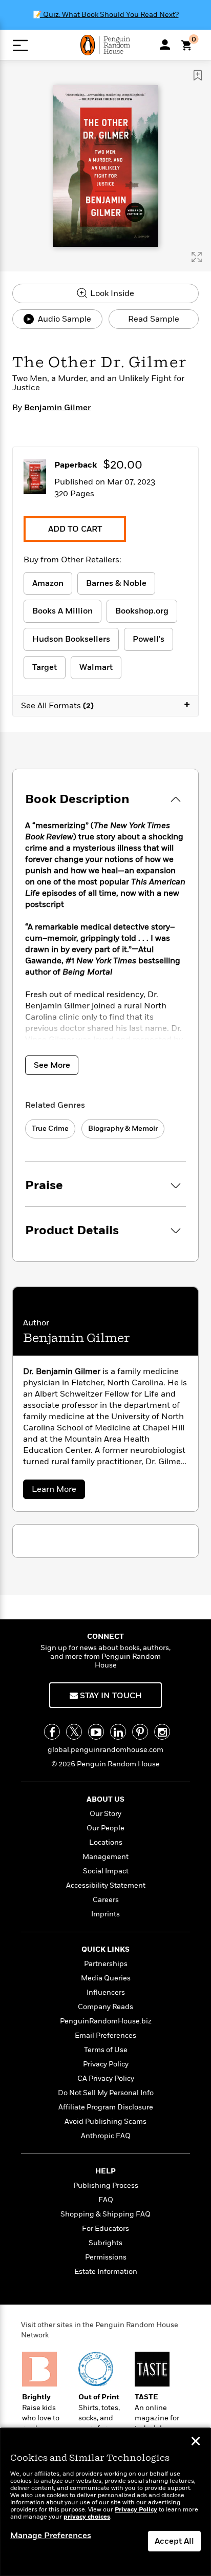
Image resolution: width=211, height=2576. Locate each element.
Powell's (149, 639)
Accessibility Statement (106, 1885)
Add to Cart (75, 529)
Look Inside (111, 293)
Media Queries (106, 1978)
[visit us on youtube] (96, 1732)
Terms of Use (106, 2050)
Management (105, 1857)
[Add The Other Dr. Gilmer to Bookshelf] (198, 75)
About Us (105, 1799)
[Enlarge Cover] (197, 257)
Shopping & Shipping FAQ (105, 2214)
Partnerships (106, 1964)
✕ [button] (196, 2442)
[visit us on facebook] (52, 1732)
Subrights (105, 2243)
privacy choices (87, 2517)
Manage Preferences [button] (51, 2536)
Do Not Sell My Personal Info (106, 2093)
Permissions (106, 2257)
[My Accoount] (165, 45)
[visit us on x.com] (74, 1732)
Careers (106, 1900)
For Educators (105, 2229)
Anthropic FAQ (106, 2136)
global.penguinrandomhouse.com (105, 1750)
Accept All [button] (174, 2541)
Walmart (96, 667)
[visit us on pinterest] (140, 1732)
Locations (106, 1842)
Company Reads (105, 2007)
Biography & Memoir (123, 1128)
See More (52, 1065)
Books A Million (62, 611)
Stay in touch (110, 1696)
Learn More (58, 1491)
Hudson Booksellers (71, 639)
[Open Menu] (20, 45)
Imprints (105, 1914)
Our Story (105, 1814)
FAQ (106, 2200)
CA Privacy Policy (106, 2078)
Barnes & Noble (116, 583)
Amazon (48, 583)
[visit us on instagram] (162, 1732)
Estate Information (106, 2272)
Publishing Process (106, 2186)
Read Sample (154, 319)
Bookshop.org (142, 611)
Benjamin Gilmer (57, 408)
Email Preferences (105, 2035)
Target (45, 667)
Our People (105, 1828)
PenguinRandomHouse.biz (106, 2021)
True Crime (50, 1128)
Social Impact (106, 1871)
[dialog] (105, 2502)
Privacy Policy (106, 2064)
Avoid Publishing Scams (105, 2121)
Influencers (106, 1992)
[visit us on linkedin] (118, 1732)
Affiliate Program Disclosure (106, 2107)
